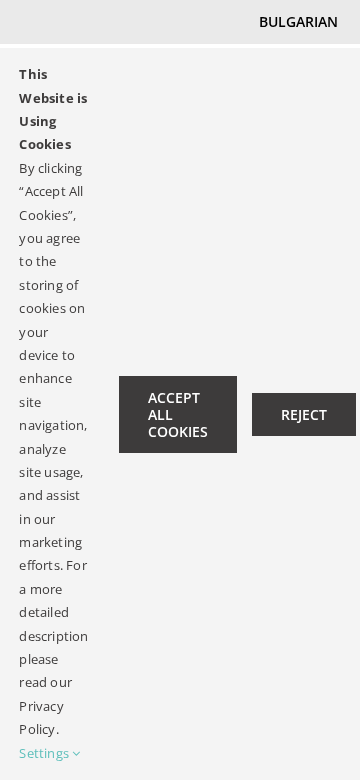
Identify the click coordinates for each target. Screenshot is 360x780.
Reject (304, 414)
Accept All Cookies (178, 414)
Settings (45, 753)
